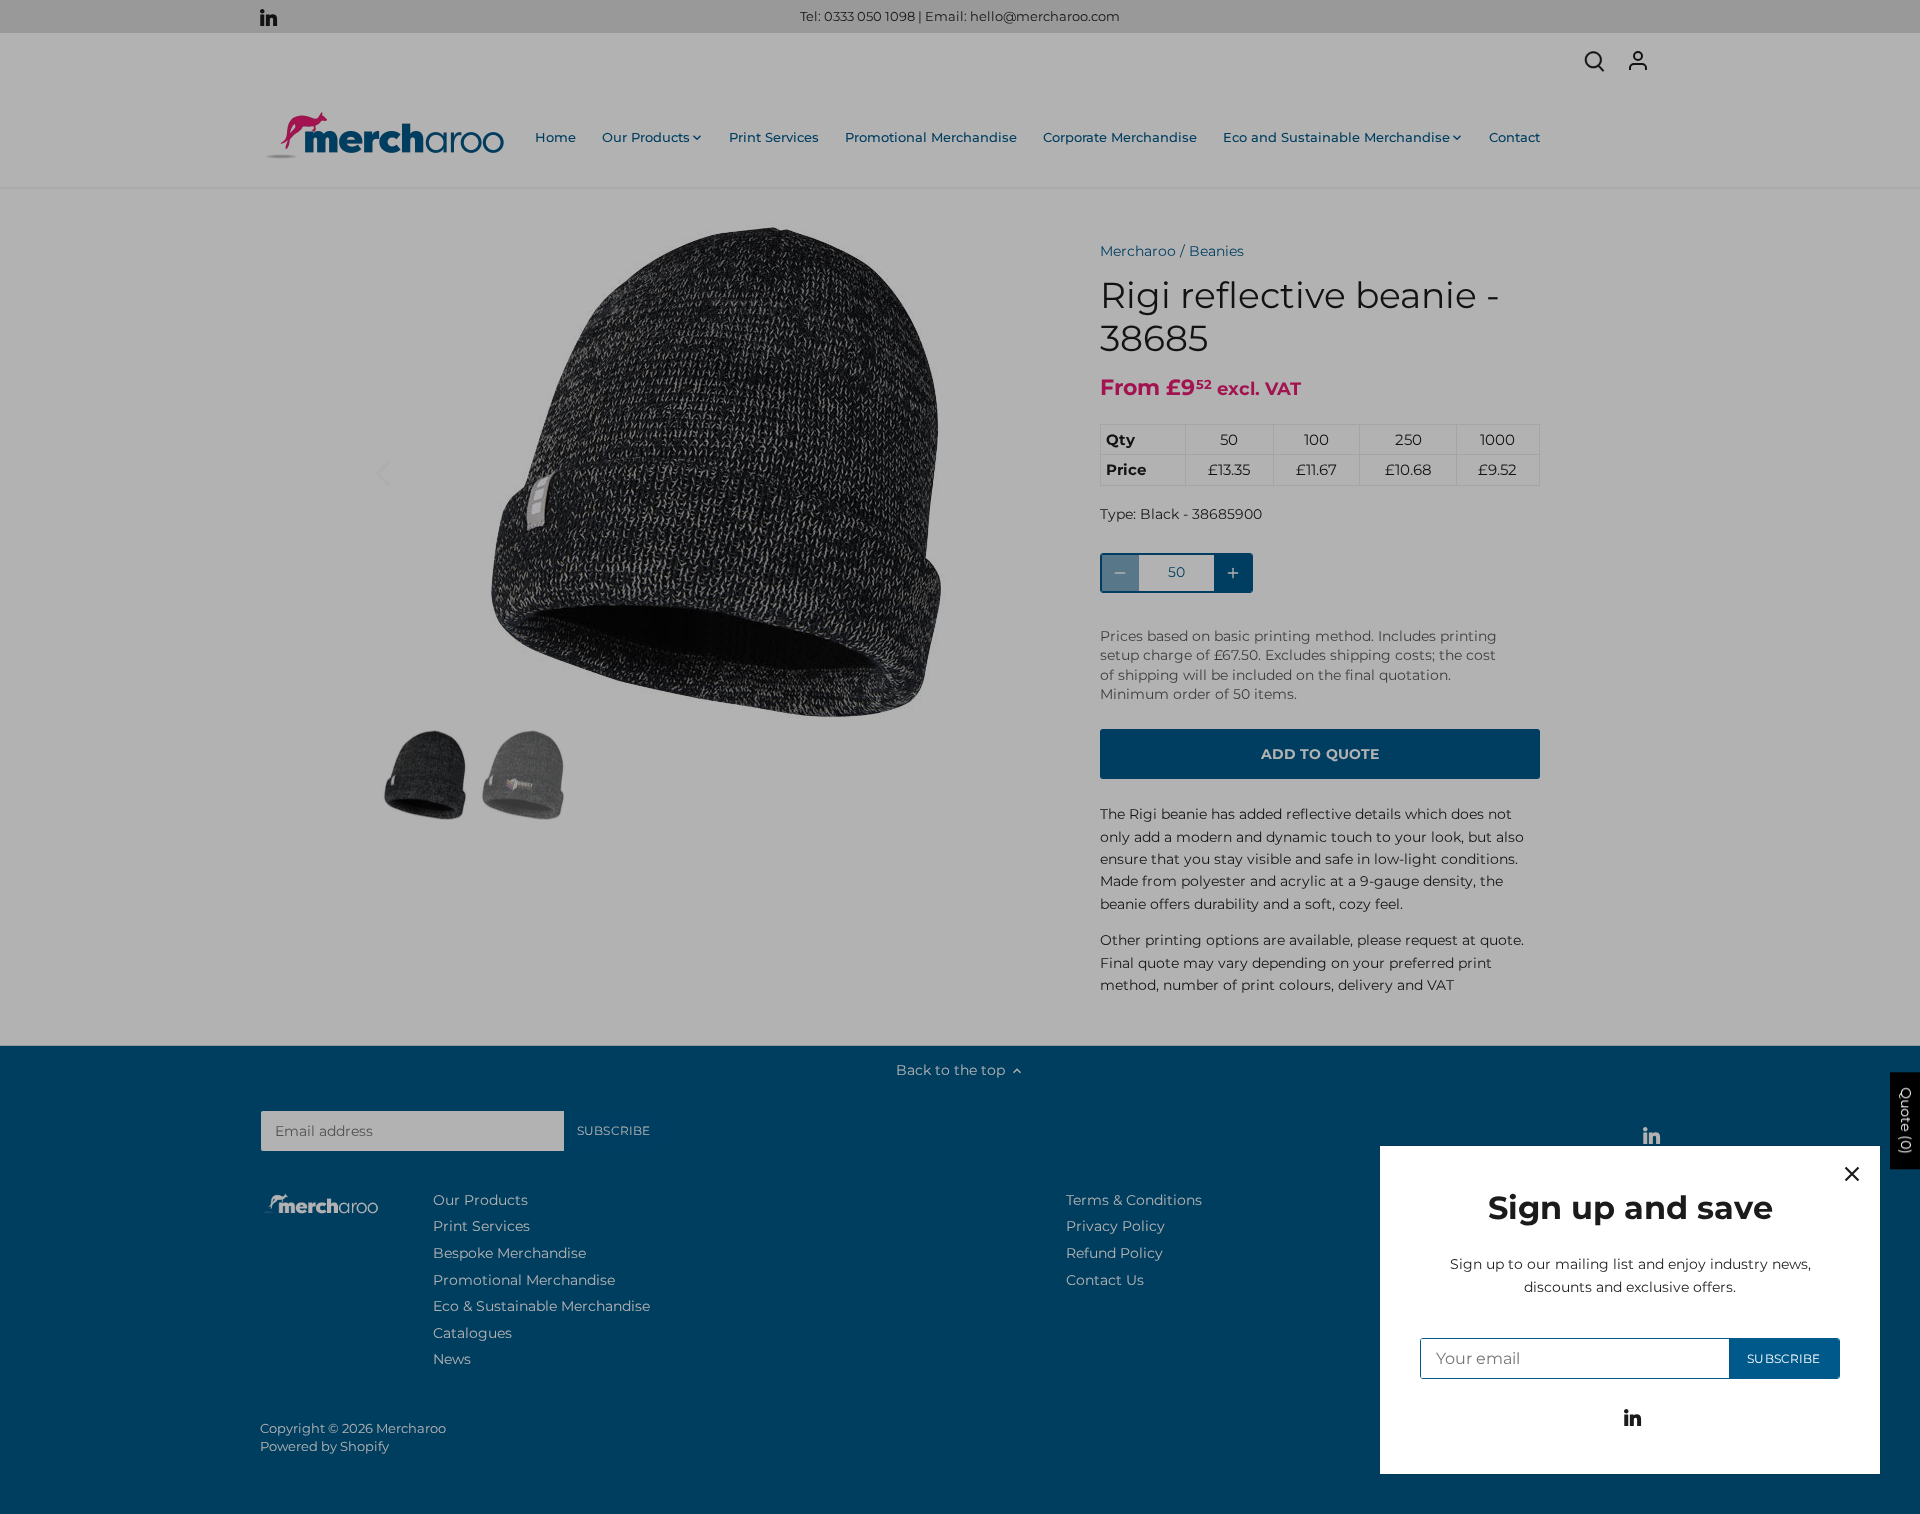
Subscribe (1783, 1358)
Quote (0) (1906, 1120)
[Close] (1852, 1174)
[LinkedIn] (1632, 1417)
